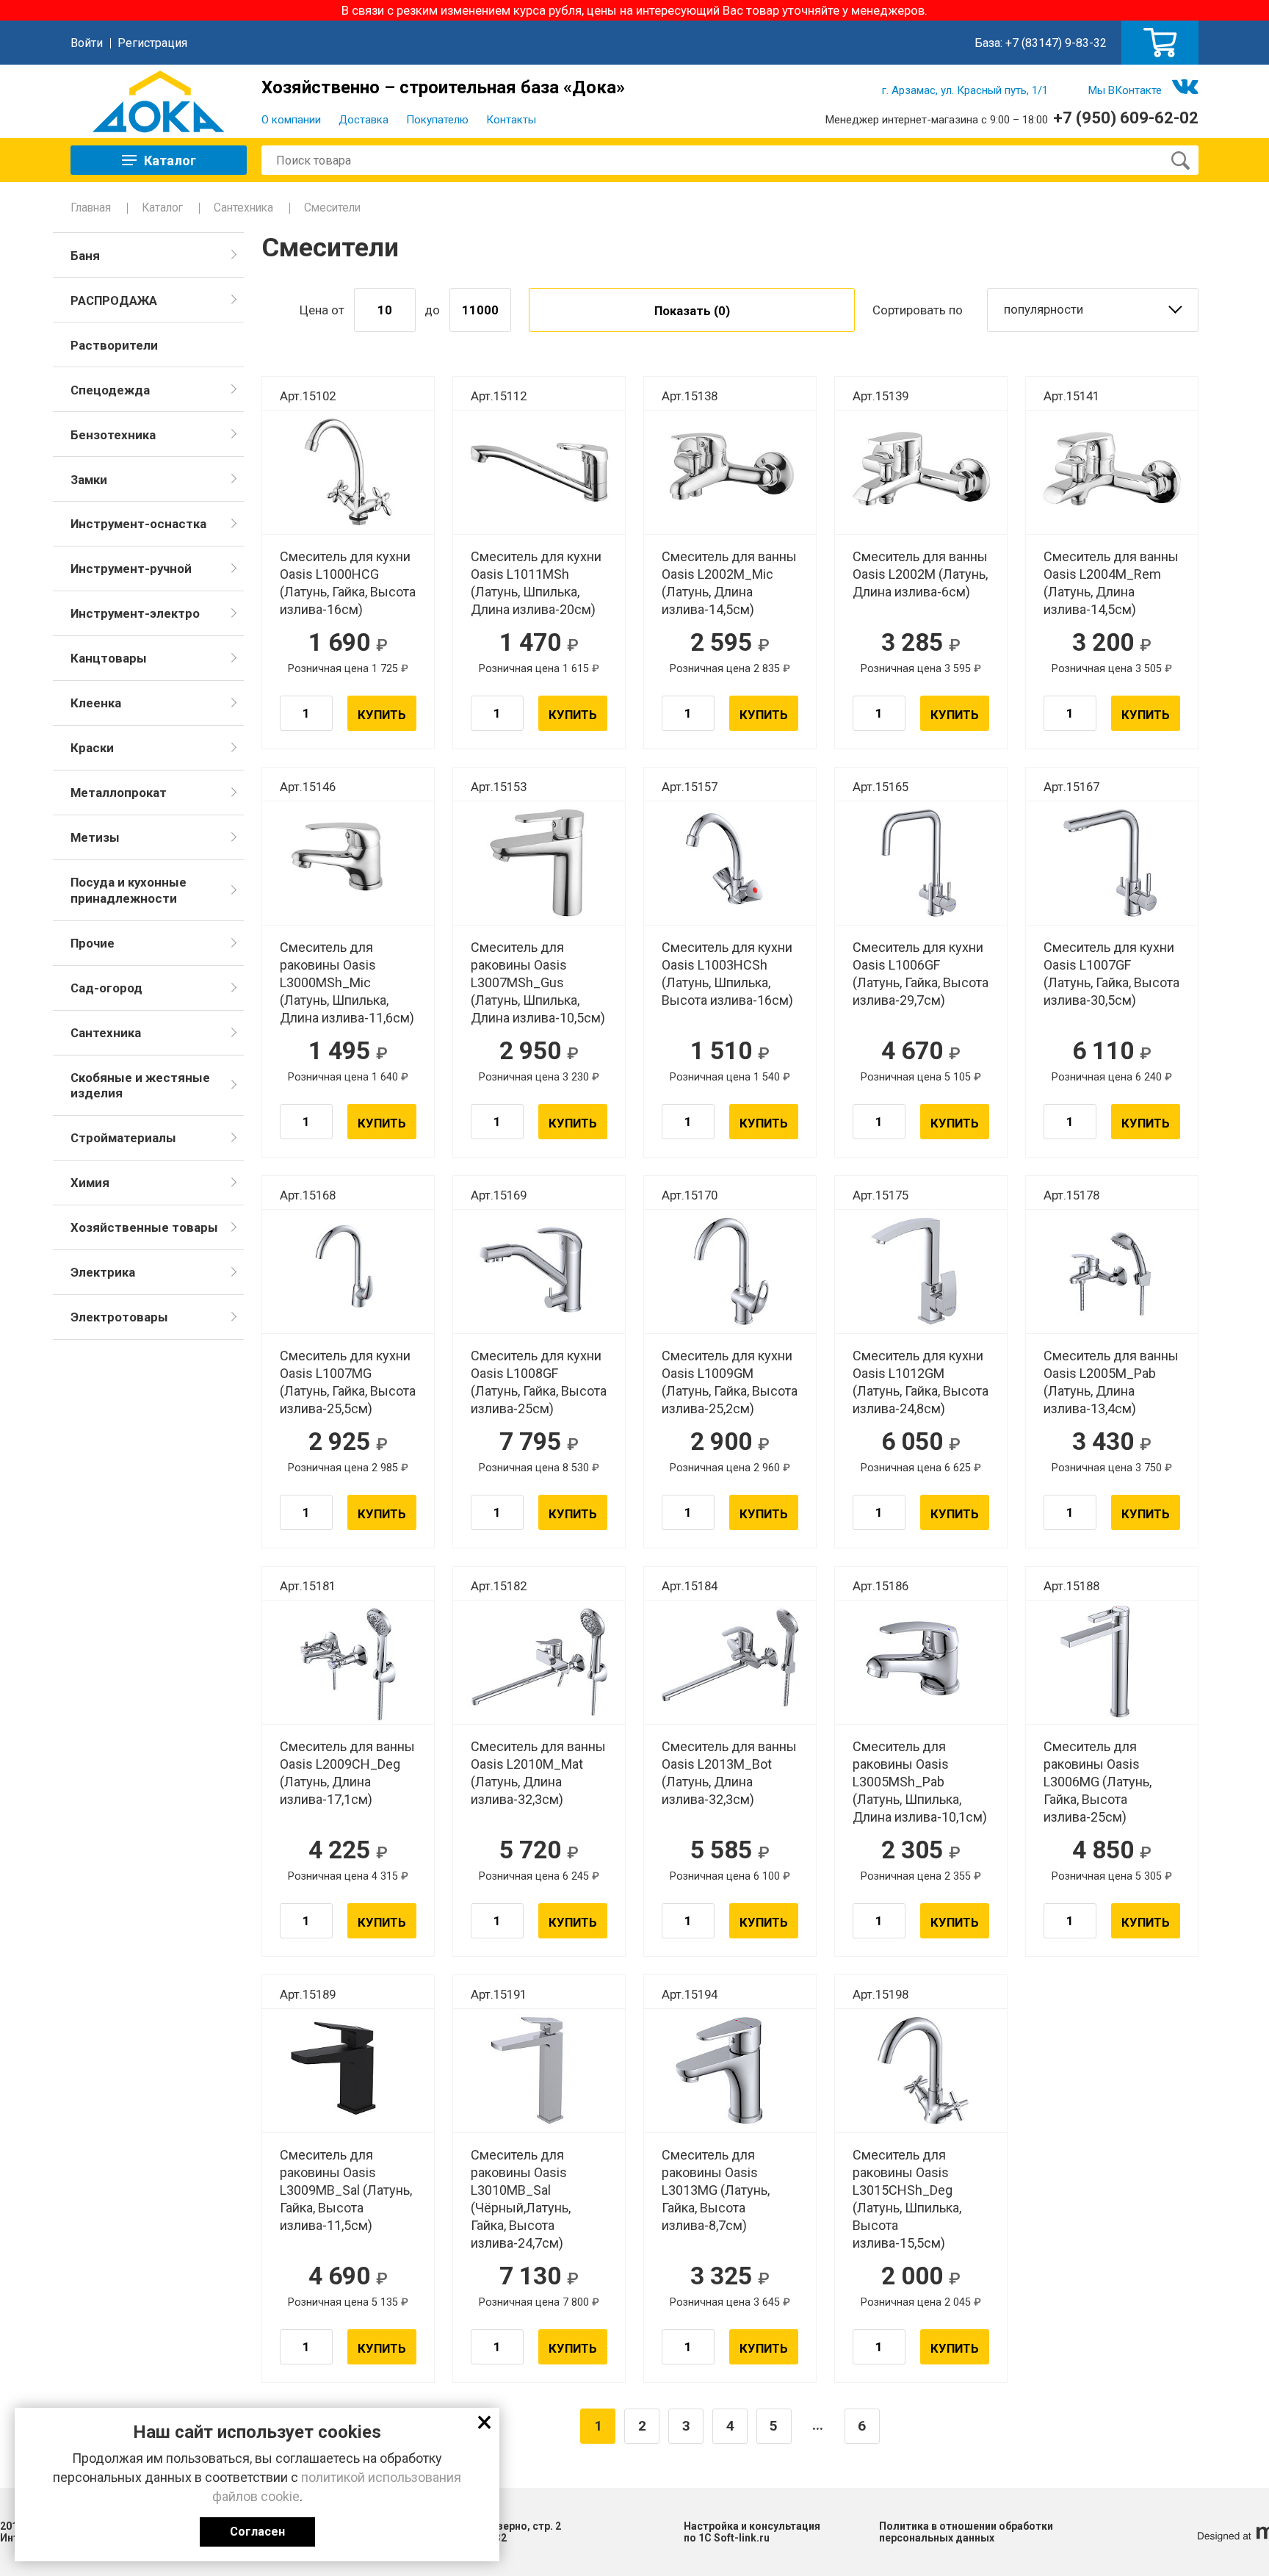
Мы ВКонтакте (1125, 90)
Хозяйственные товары (144, 1227)
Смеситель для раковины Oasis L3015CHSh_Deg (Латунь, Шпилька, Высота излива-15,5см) (907, 2199)
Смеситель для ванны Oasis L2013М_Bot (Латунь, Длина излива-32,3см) (729, 1773)
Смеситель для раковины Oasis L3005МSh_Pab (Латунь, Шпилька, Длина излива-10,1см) (920, 1782)
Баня (85, 256)
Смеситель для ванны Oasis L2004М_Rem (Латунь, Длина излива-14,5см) (1111, 583)
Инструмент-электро (135, 613)
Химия (90, 1183)
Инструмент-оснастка (138, 524)
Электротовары (119, 1317)
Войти (87, 43)
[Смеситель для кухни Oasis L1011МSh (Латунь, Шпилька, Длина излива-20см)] (539, 472)
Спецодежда (110, 390)
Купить (382, 715)
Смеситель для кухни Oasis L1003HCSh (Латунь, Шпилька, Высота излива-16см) (727, 974)
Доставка (364, 120)
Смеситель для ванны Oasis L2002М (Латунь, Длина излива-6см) (920, 574)
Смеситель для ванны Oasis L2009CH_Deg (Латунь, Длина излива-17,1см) (347, 1773)
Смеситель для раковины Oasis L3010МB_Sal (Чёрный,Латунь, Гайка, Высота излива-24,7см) (521, 2199)
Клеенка (96, 703)
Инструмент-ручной (131, 569)
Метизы (95, 837)
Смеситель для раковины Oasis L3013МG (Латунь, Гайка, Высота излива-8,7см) (716, 2190)
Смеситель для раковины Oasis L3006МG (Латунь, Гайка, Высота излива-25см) (1098, 1782)
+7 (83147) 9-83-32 (1056, 43)
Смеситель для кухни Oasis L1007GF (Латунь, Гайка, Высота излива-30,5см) (1111, 974)
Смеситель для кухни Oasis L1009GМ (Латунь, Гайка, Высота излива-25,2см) (730, 1382)
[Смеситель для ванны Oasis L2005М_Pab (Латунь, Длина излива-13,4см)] (1112, 1271)
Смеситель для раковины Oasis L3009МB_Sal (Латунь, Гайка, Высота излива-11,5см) (346, 2190)
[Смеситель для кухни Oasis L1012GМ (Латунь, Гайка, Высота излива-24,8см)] (921, 1271)
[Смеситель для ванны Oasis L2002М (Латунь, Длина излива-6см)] (921, 472)
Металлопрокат (119, 793)
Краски (92, 748)
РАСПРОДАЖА (114, 300)
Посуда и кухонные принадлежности (129, 890)
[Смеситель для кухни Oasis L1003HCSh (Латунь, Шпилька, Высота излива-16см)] (730, 863)
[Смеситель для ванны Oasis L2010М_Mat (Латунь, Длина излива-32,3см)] (539, 1662)
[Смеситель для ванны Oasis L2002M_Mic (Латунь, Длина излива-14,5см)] (730, 472)
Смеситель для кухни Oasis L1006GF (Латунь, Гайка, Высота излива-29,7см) (921, 974)
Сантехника (243, 208)
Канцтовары (109, 658)
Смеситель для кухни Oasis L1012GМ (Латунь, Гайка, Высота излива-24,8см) (921, 1382)
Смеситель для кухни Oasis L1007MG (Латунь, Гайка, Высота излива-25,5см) (348, 1382)
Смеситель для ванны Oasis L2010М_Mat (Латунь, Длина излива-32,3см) (538, 1773)
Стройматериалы (123, 1138)
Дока (159, 101)
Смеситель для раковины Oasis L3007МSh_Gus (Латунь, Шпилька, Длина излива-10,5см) (538, 982)
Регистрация (152, 43)
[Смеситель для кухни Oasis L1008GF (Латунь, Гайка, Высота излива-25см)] (539, 1271)
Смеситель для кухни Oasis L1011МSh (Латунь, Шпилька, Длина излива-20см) (536, 583)
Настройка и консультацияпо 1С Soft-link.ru (752, 2532)
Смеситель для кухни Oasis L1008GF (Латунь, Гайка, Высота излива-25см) (539, 1382)
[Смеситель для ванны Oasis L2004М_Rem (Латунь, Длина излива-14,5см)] (1112, 472)
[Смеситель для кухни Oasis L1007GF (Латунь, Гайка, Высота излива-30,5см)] (1112, 863)
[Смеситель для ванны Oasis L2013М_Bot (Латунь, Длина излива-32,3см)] (730, 1662)
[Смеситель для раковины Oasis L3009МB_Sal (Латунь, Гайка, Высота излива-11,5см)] (348, 2071)
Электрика (103, 1272)
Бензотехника (113, 435)
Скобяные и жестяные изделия (140, 1086)
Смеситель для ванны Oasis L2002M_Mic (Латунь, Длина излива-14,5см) (729, 583)
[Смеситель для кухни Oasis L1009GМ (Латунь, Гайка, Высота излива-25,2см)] (730, 1271)
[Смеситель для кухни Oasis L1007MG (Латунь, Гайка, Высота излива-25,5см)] (348, 1271)
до (432, 310)
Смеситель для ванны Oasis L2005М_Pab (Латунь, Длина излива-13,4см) (1111, 1382)
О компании (291, 120)
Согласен (257, 2532)
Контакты (511, 120)
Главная (91, 208)
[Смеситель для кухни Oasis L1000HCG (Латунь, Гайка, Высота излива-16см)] (348, 472)
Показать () (692, 311)
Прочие (93, 943)
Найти (1180, 160)
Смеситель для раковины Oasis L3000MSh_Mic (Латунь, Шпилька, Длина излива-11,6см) (347, 982)
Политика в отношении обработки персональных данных (966, 2532)
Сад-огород (106, 988)
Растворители (114, 345)
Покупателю (437, 120)
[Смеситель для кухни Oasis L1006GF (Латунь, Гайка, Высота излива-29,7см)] (921, 863)
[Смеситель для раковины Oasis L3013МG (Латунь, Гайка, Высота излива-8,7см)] (730, 2071)
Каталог (162, 208)
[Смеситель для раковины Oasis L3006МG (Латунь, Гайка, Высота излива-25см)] (1112, 1662)
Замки (89, 480)
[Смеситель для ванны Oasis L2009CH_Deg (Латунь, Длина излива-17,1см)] (348, 1662)
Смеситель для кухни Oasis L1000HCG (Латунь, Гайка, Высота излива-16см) (348, 583)
